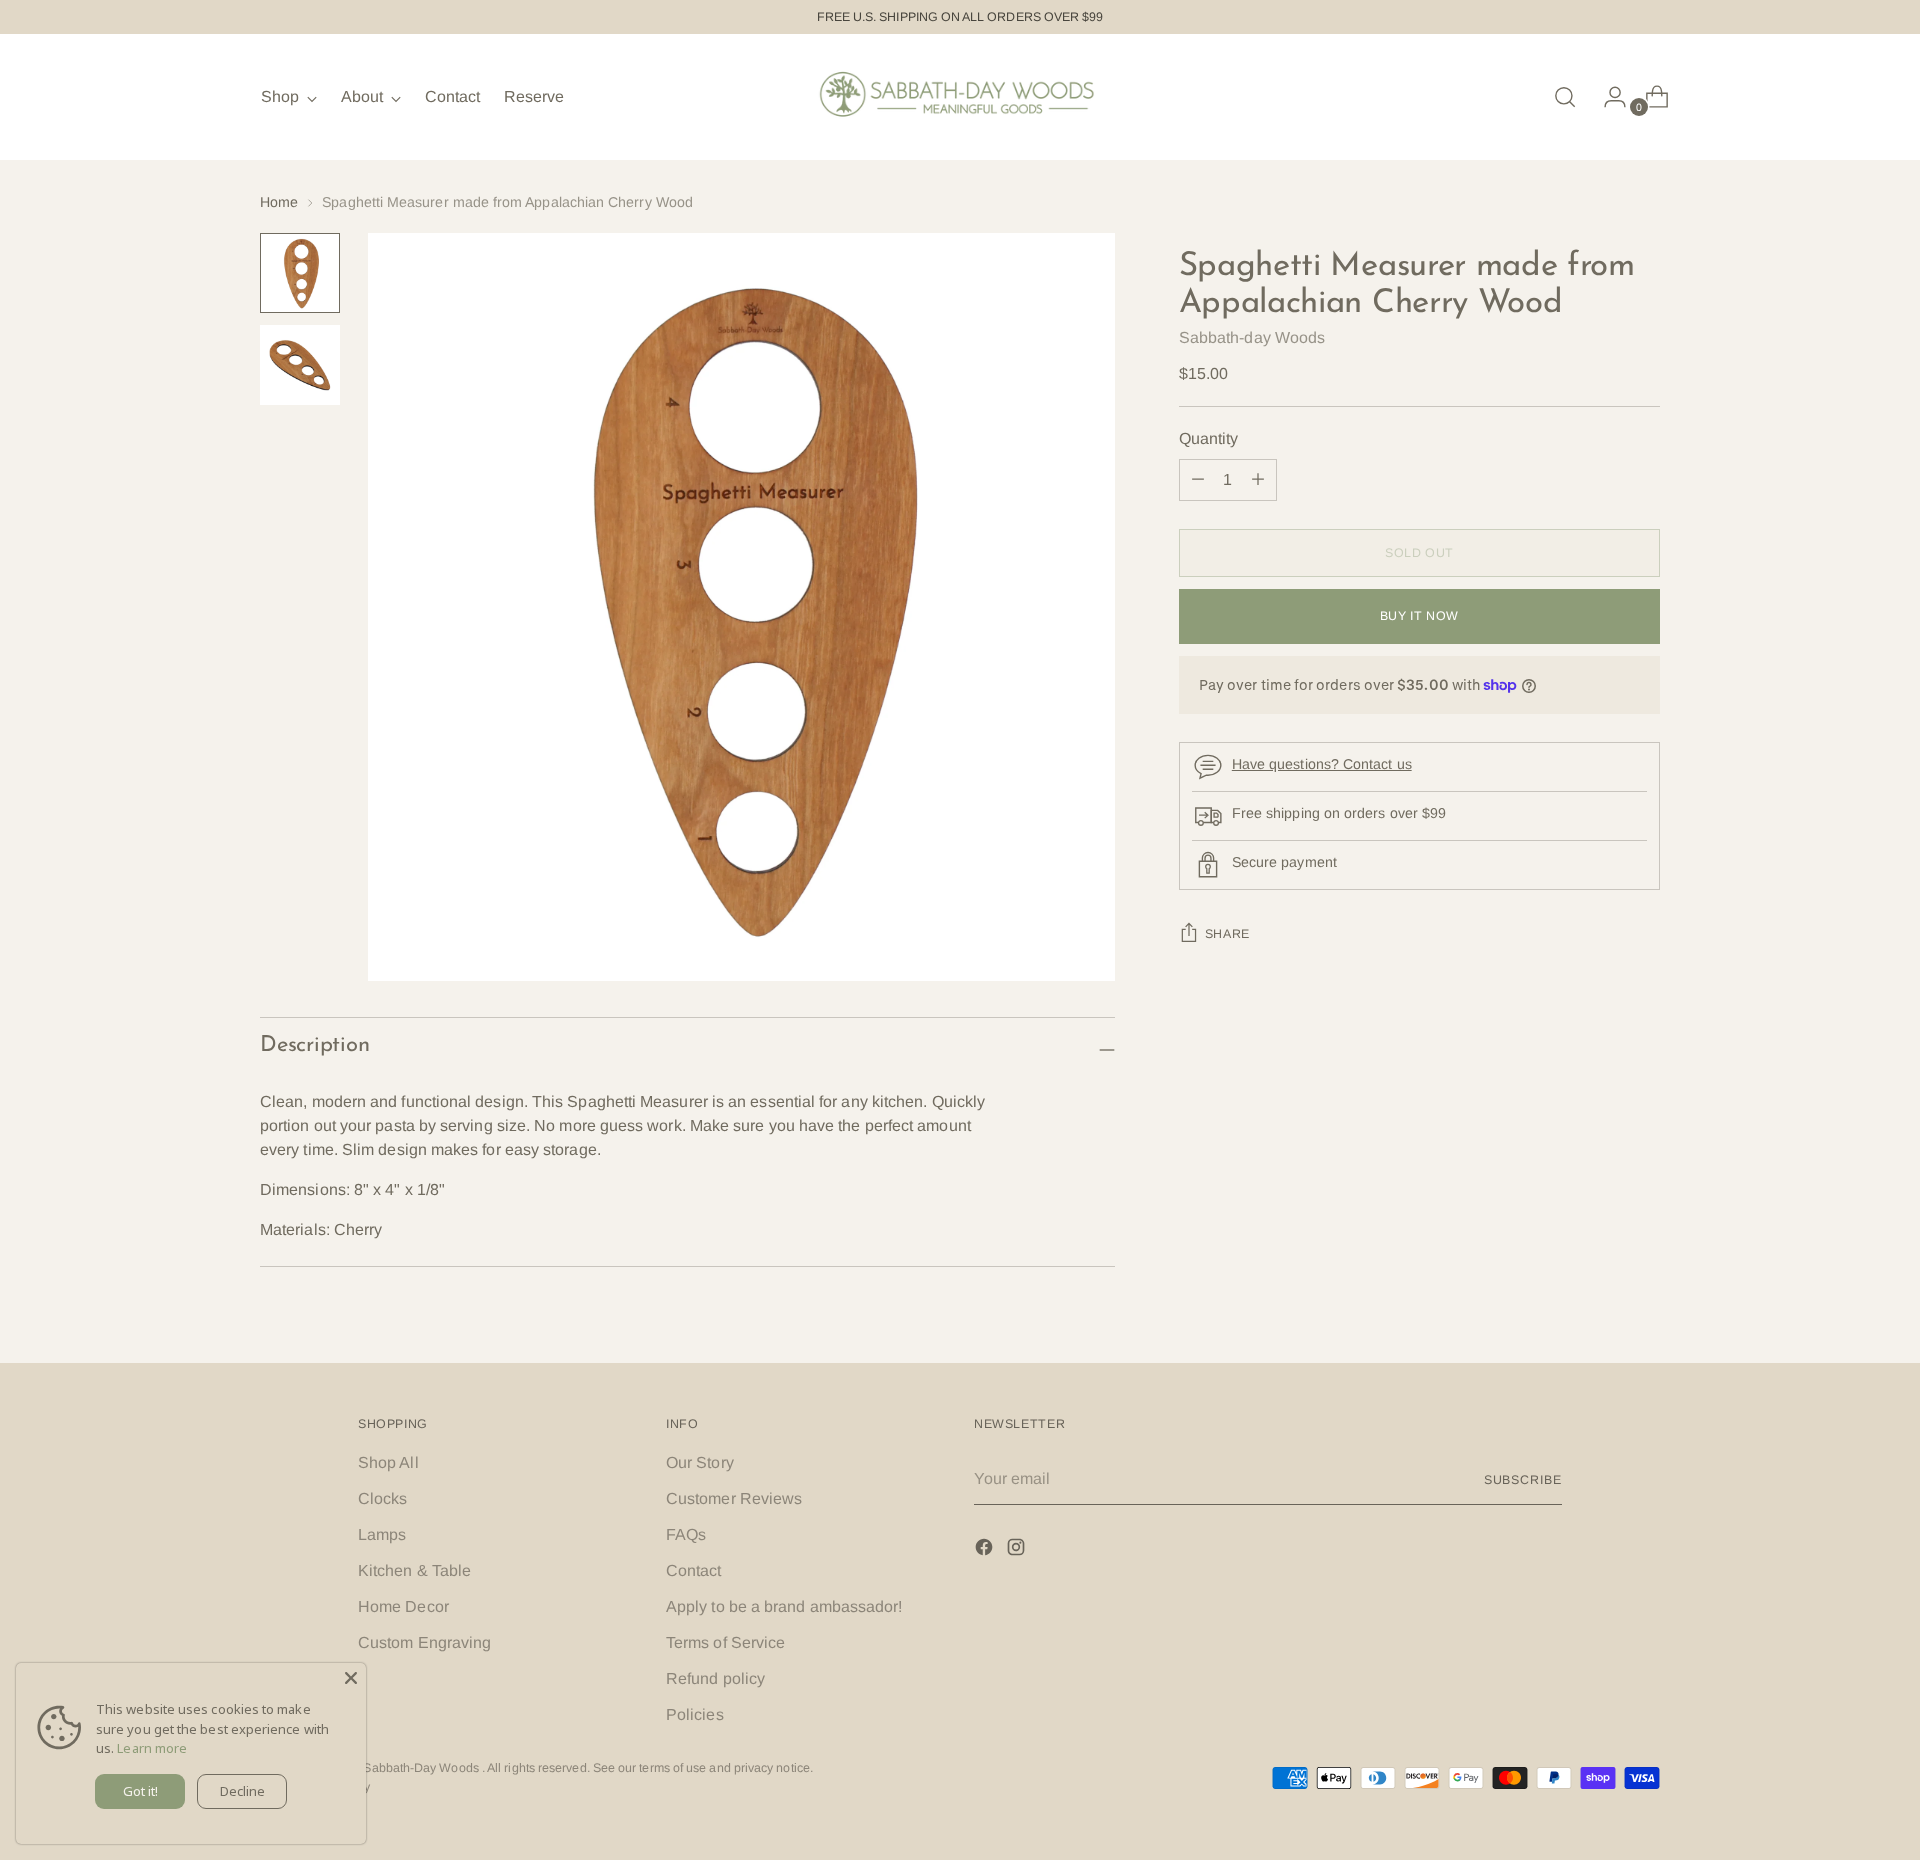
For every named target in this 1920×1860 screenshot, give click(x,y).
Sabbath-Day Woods (422, 1768)
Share (1227, 934)
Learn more (152, 1748)
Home (279, 202)
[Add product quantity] (1198, 480)
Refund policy (715, 1678)
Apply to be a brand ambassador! (784, 1606)
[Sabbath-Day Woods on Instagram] (1018, 1550)
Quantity (1209, 438)
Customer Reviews (734, 1498)
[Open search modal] (1565, 97)
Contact (694, 1570)
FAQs (686, 1534)
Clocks (382, 1498)
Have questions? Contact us (1322, 764)
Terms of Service (725, 1642)
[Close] (351, 1678)
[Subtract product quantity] (1258, 480)
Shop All (388, 1462)
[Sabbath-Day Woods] (960, 97)
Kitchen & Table (414, 1570)
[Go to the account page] (1607, 97)
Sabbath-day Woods (1252, 337)
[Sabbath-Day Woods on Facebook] (986, 1550)
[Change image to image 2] (300, 365)
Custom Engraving (424, 1642)
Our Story (700, 1462)
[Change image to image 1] (300, 273)
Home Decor (403, 1606)
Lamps (382, 1534)
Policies (695, 1714)
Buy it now (1419, 616)
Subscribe (1523, 1480)
